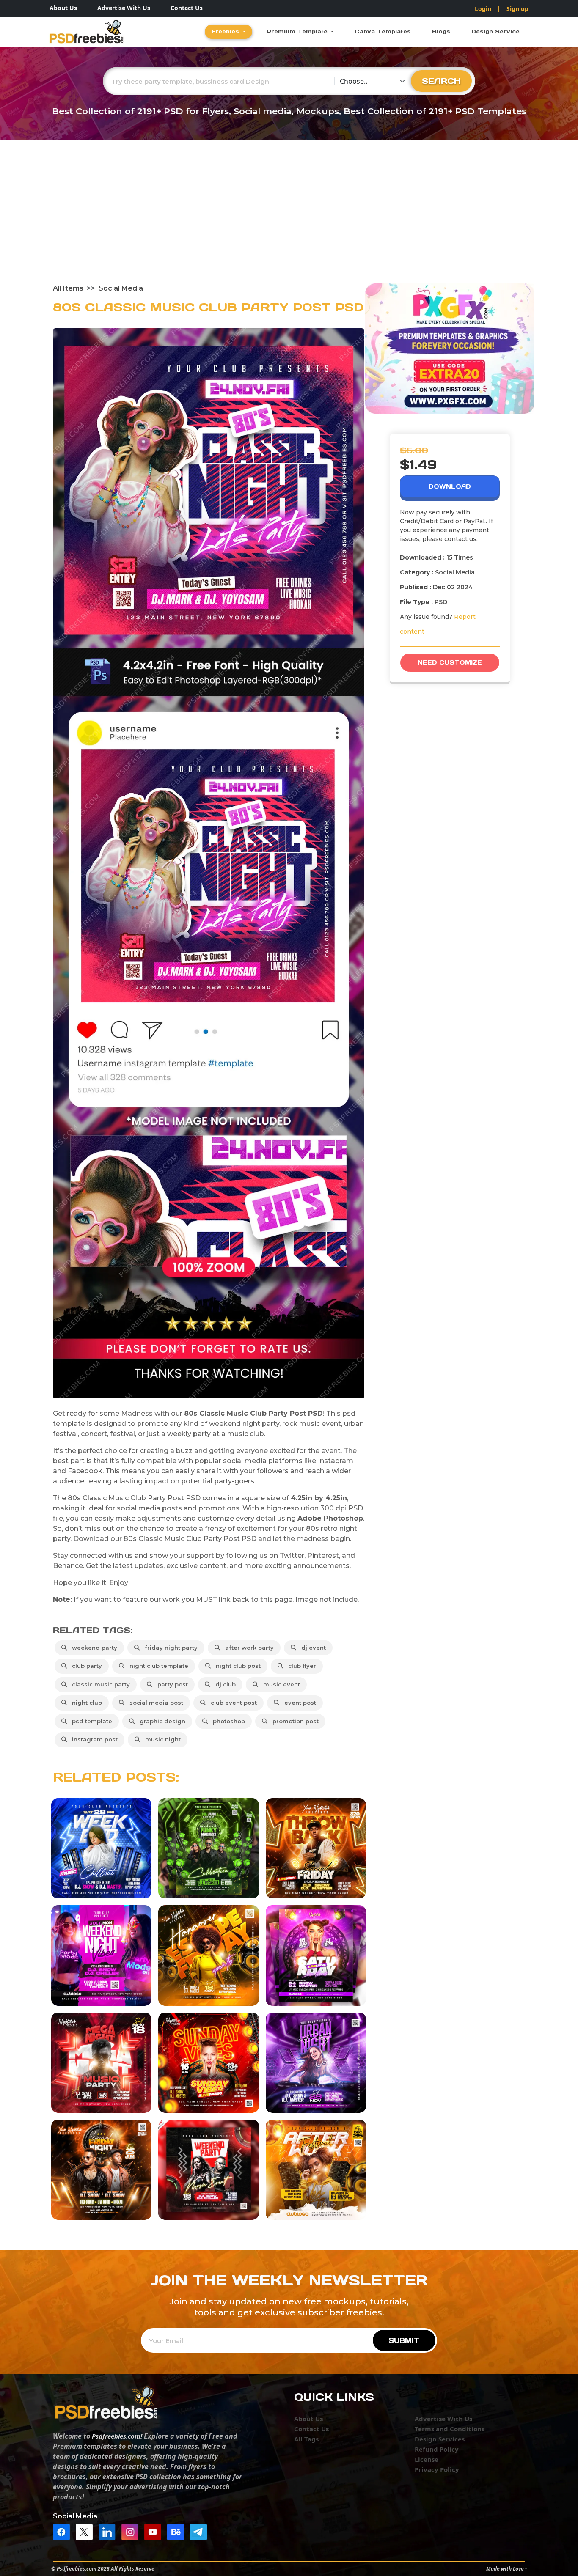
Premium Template (298, 32)
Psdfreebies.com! (117, 2436)
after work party (248, 1648)
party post (171, 1684)
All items (68, 288)
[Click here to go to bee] (178, 2532)
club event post (232, 1703)
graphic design (161, 1721)
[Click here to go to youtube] (155, 2532)
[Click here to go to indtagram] (132, 2532)
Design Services (440, 2439)
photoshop (227, 1721)
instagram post (93, 1739)
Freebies (226, 32)
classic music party (99, 1684)
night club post (237, 1666)
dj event (312, 1648)
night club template (157, 1666)
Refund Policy (437, 2449)
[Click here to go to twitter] (86, 2532)
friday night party (169, 1648)
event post (299, 1703)
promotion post (294, 1721)
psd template (90, 1721)
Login (483, 9)
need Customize (450, 662)
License (427, 2459)
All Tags (306, 2439)
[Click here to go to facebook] (63, 2532)
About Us (63, 8)
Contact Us (187, 8)
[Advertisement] (289, 220)
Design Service (495, 32)
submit (404, 2340)
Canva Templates (383, 32)
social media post (155, 1703)
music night (161, 1739)
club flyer (300, 1666)
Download (450, 486)
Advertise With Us (124, 8)
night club (85, 1703)
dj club (224, 1684)
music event (280, 1684)
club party (85, 1666)
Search (441, 81)
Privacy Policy (437, 2469)
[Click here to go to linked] (109, 2532)
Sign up (517, 9)
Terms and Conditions (450, 2429)
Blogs (441, 32)
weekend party (93, 1648)
